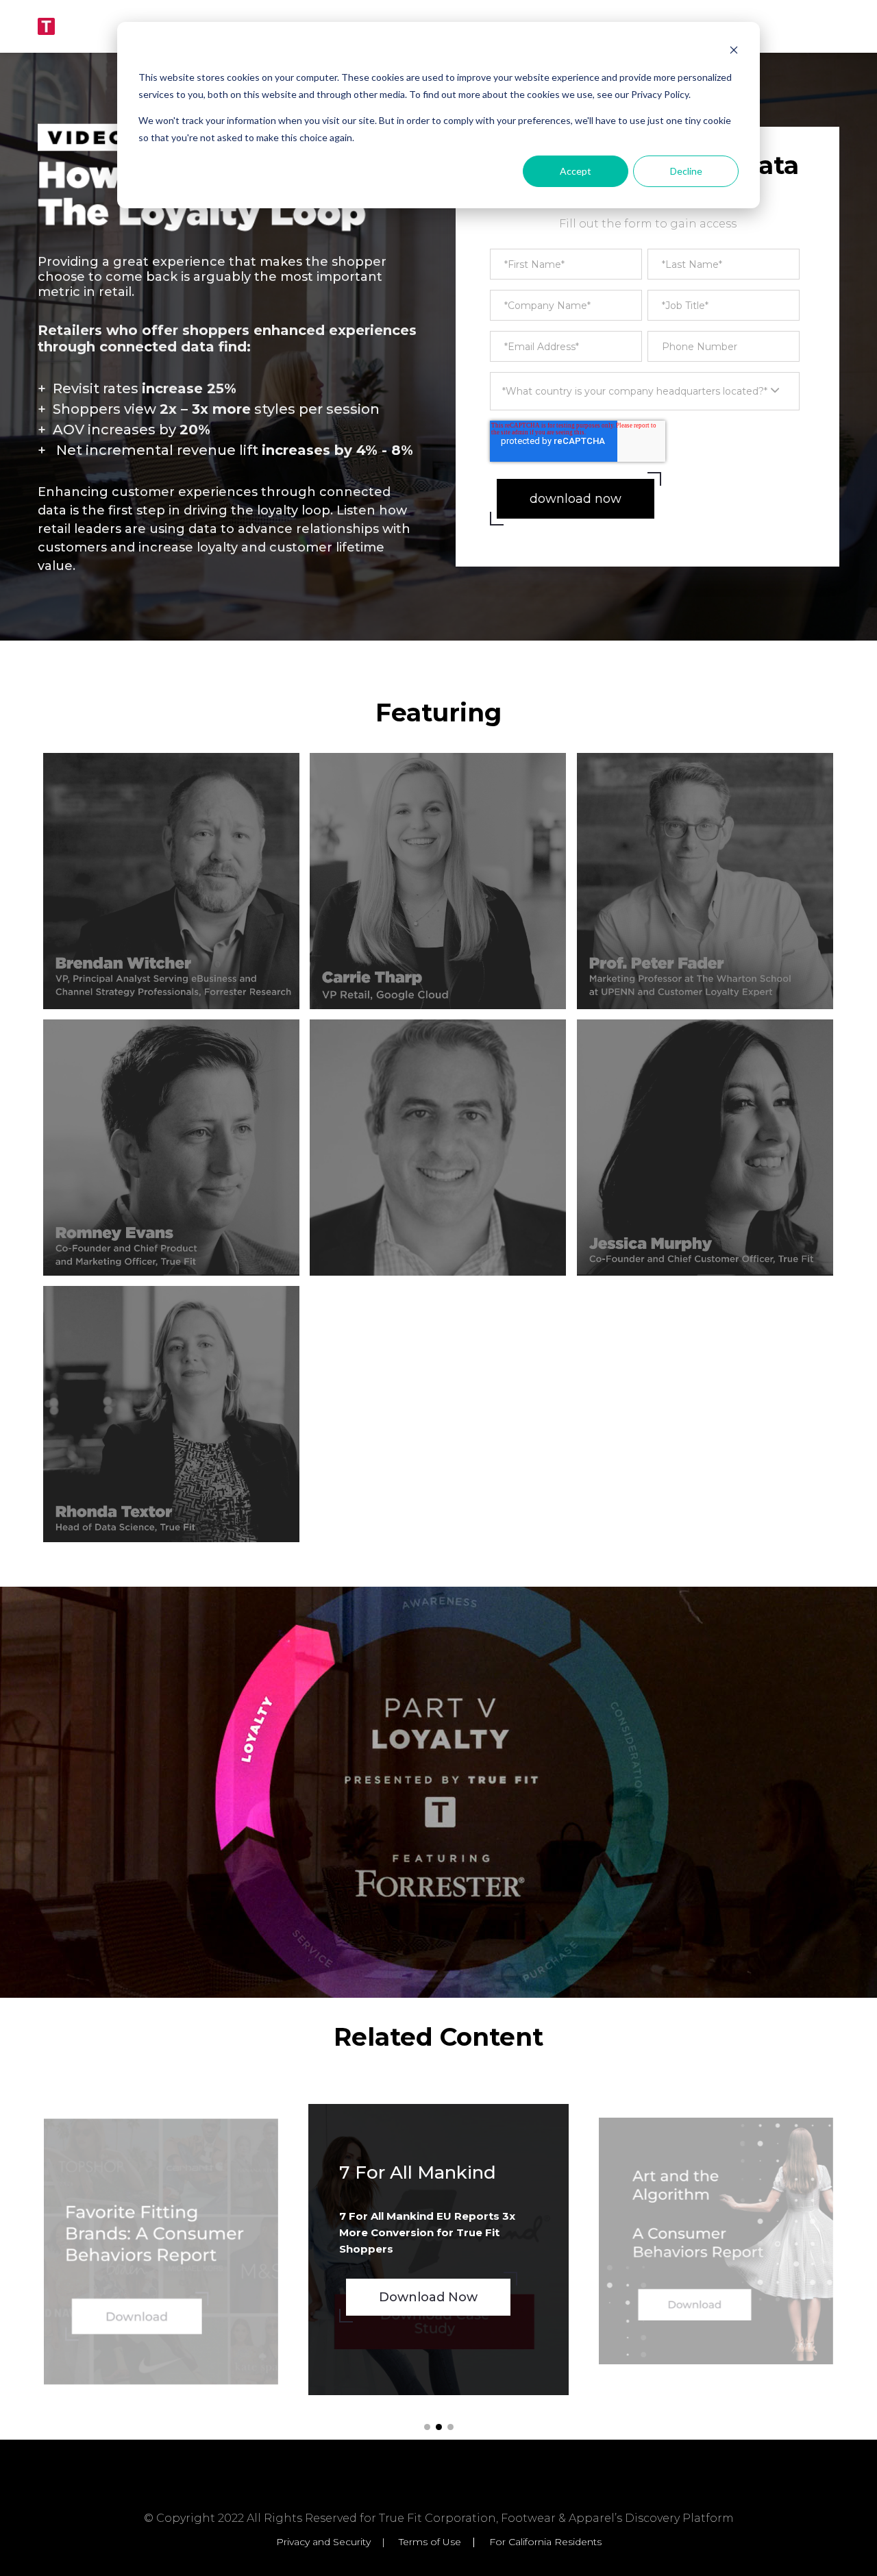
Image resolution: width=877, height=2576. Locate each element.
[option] (161, 2251)
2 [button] (439, 2427)
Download (693, 2301)
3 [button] (450, 2427)
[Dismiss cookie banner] (734, 52)
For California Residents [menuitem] (545, 2542)
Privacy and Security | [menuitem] (336, 2542)
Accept (576, 171)
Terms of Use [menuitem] (430, 2542)
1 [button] (427, 2427)
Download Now (152, 2320)
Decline (686, 171)
